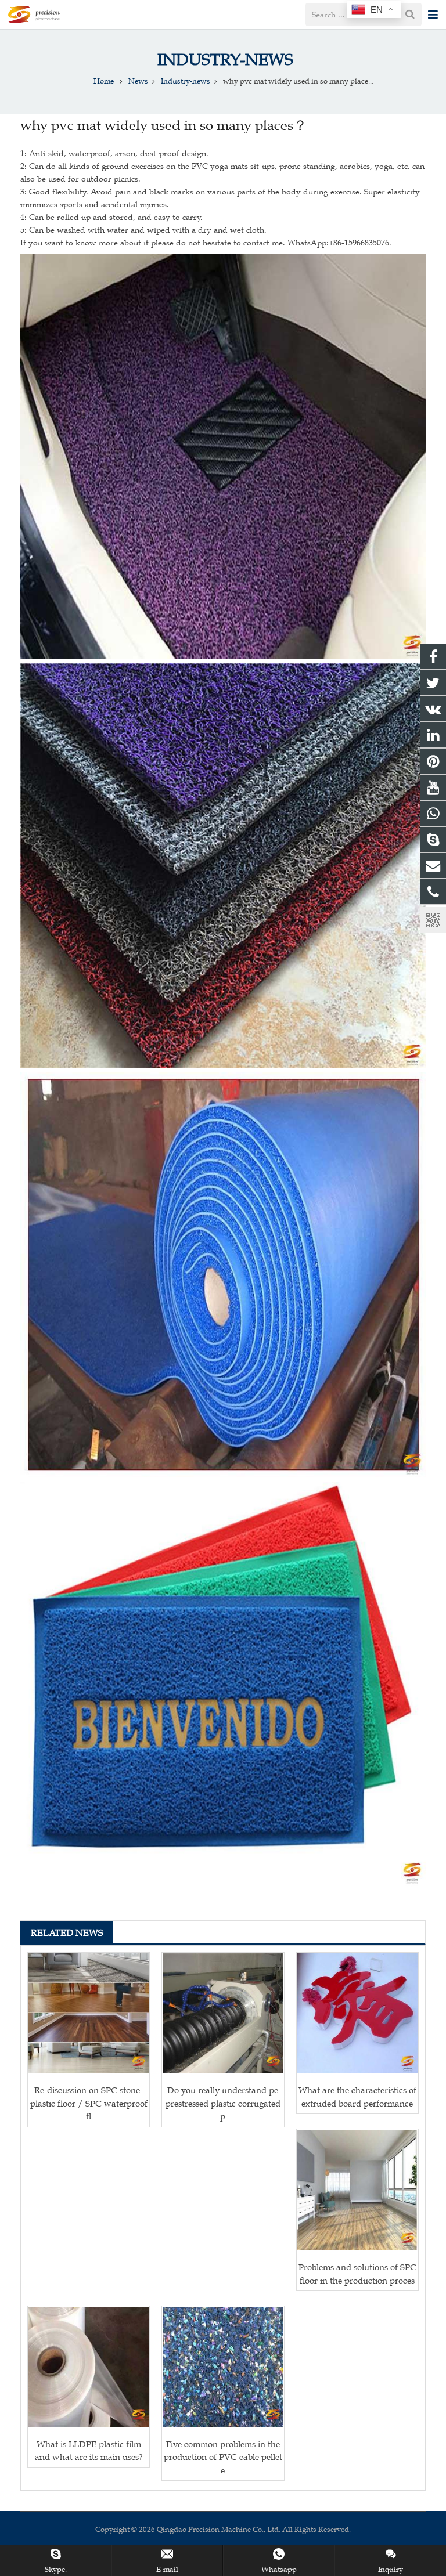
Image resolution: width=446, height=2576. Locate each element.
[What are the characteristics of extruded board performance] (357, 2013)
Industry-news (223, 59)
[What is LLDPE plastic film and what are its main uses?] (89, 2367)
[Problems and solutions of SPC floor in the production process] (357, 2190)
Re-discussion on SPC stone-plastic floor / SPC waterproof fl (89, 2103)
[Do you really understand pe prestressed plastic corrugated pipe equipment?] (223, 2013)
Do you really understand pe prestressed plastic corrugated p (223, 2103)
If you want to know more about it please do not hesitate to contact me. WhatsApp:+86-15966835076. (206, 243)
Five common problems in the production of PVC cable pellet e (223, 2457)
